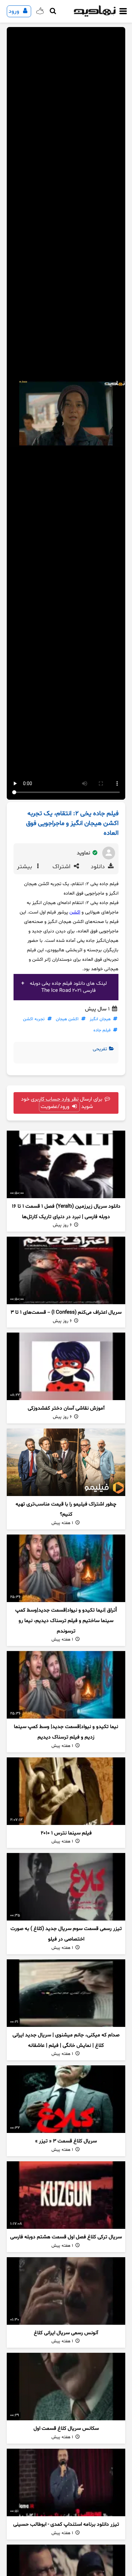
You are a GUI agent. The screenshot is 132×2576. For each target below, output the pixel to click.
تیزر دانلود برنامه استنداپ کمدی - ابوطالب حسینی (66, 2525)
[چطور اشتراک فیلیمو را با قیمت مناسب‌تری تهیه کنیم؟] (66, 1462)
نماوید (84, 853)
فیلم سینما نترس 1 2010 (66, 1833)
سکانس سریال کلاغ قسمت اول (66, 2429)
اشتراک (62, 867)
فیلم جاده (102, 1030)
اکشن (75, 912)
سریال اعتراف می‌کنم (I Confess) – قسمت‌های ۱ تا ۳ (66, 1312)
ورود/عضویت (56, 1107)
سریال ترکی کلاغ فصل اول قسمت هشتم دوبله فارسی (66, 2237)
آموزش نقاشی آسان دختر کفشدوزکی (66, 1408)
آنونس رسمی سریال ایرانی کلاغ (66, 2333)
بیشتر (25, 867)
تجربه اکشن (34, 1019)
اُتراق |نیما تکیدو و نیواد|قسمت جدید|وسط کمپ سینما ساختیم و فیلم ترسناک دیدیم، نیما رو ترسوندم (66, 1621)
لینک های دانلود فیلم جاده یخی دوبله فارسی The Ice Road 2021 (68, 987)
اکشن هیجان (67, 1019)
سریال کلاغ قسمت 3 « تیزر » (66, 2141)
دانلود (99, 867)
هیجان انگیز (100, 1019)
